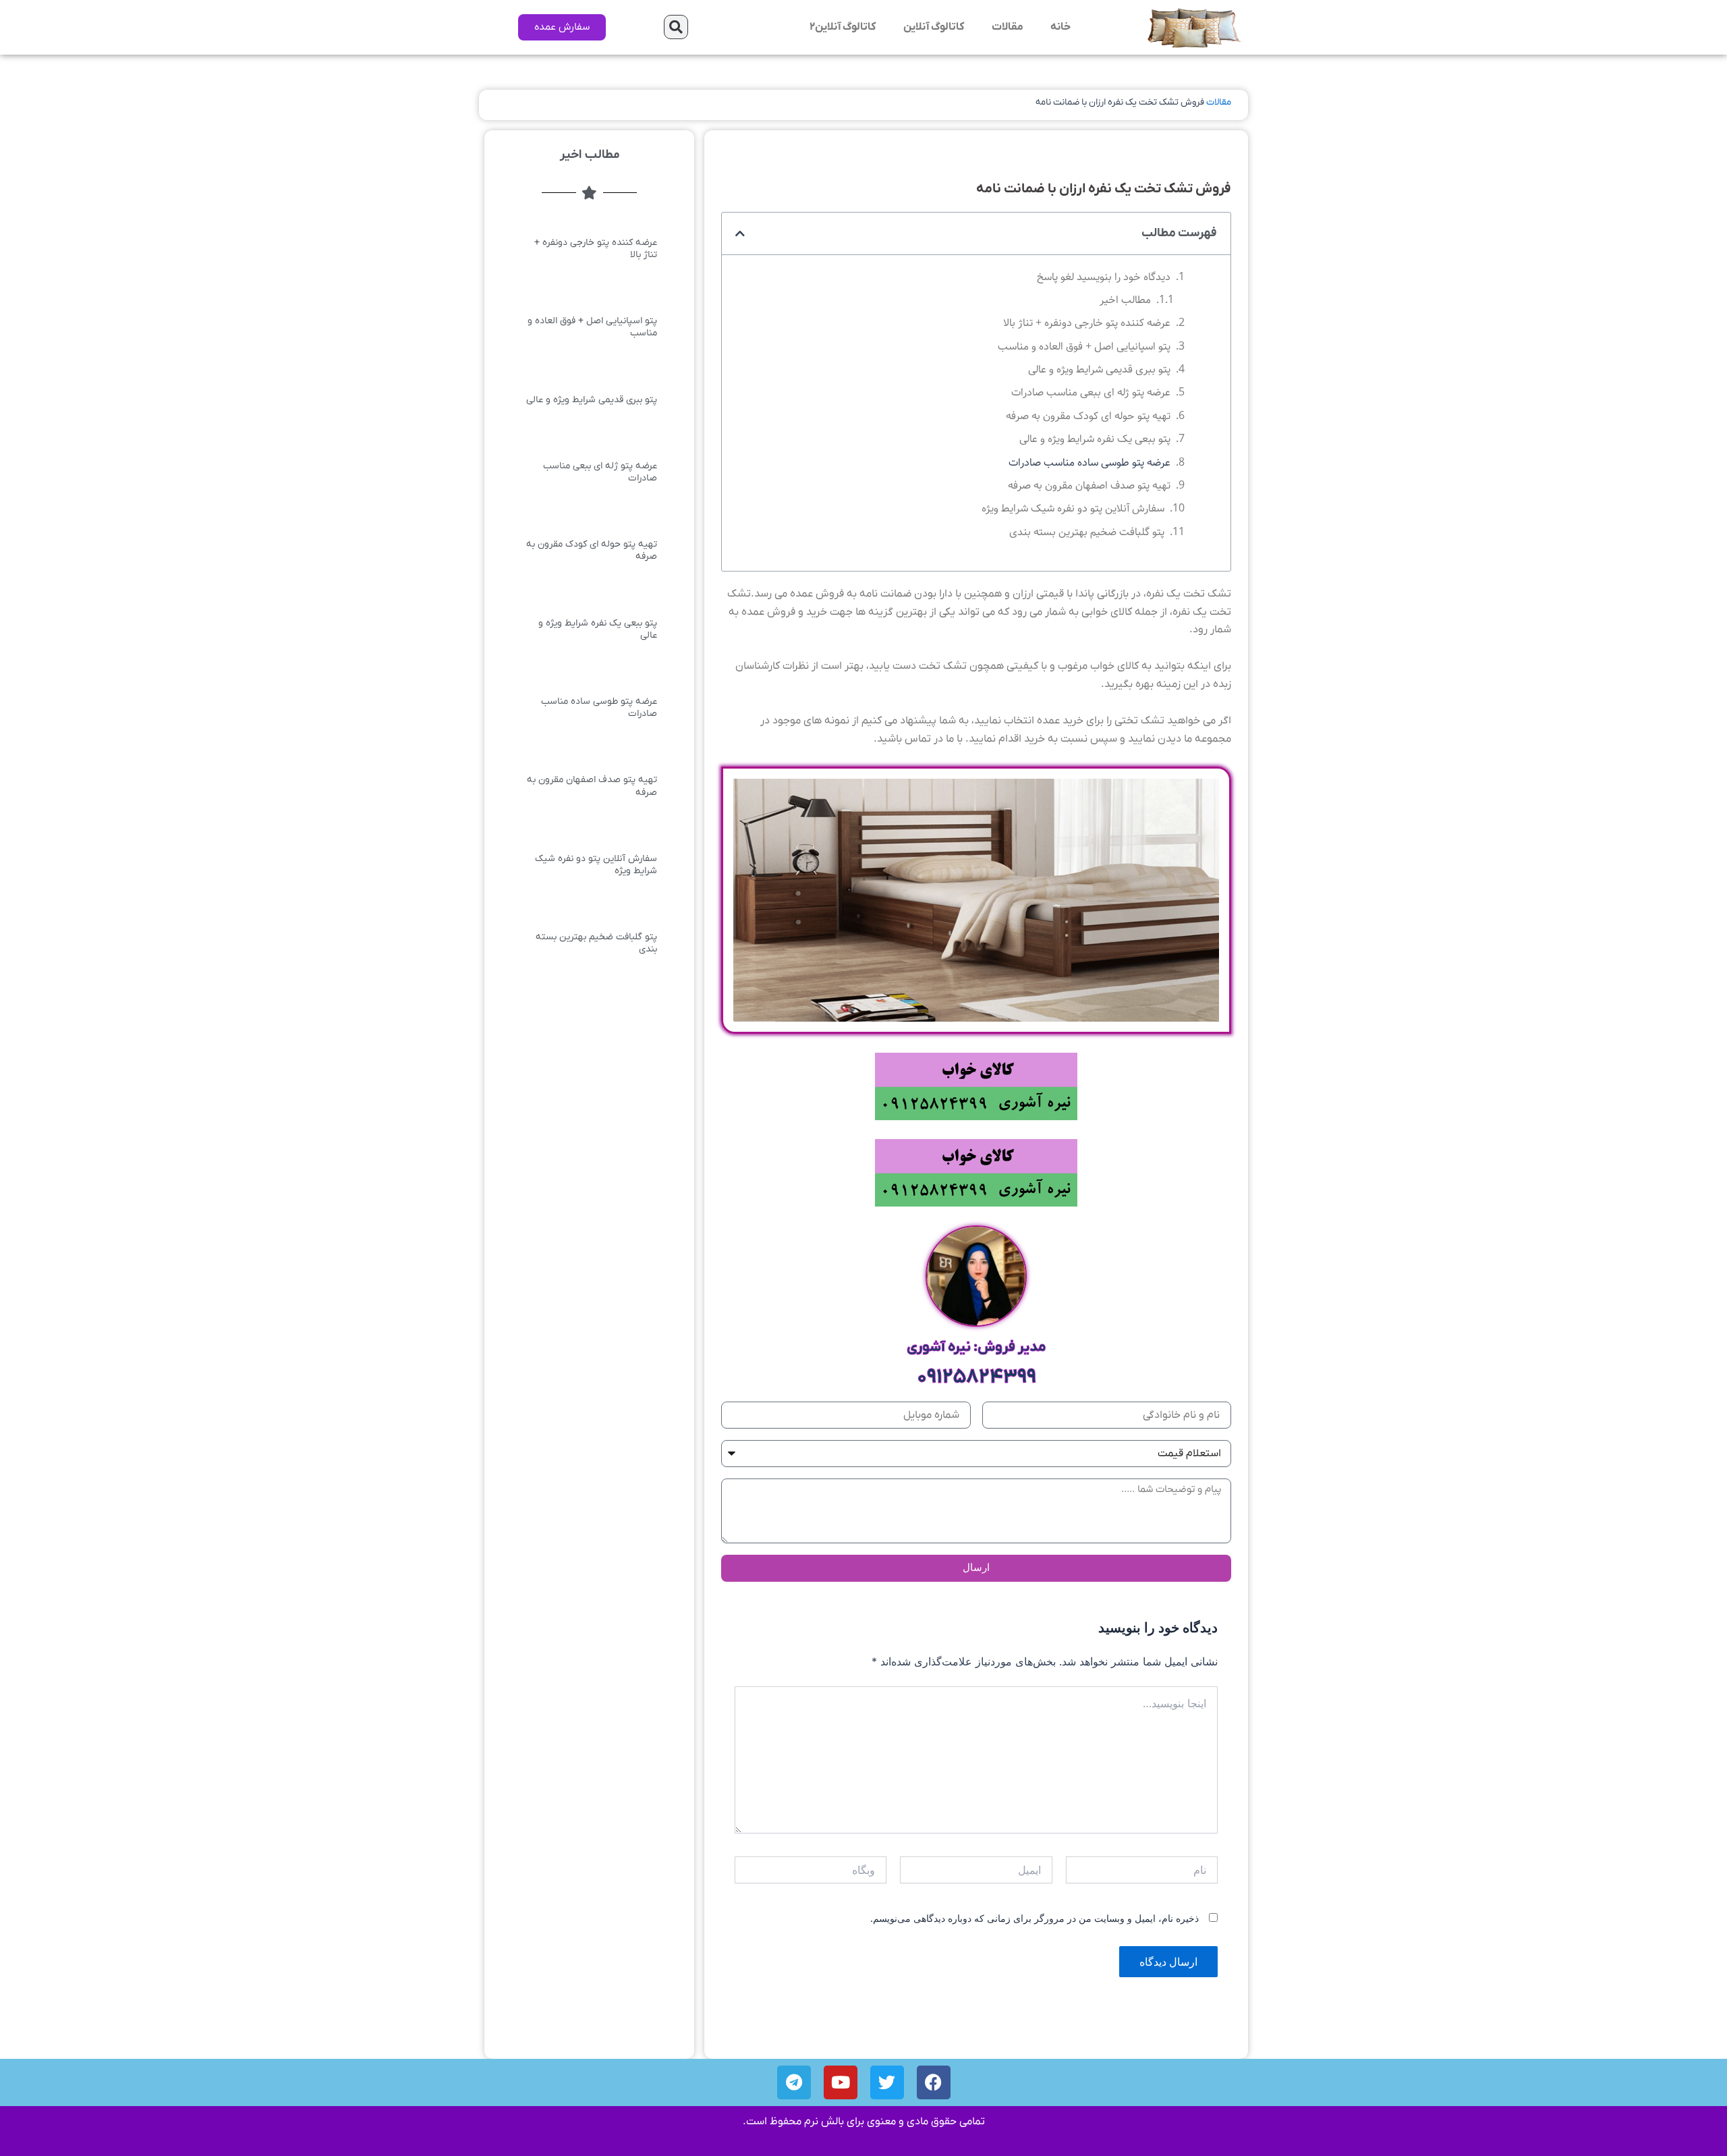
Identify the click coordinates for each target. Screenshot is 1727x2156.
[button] (676, 27)
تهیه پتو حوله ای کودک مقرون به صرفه (1088, 416)
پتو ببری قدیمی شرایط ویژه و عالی (1099, 369)
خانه (1060, 27)
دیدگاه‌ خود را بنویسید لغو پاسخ (1104, 277)
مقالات (1008, 27)
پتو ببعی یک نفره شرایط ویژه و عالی (1095, 439)
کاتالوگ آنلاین (934, 27)
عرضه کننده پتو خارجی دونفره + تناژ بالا (1087, 323)
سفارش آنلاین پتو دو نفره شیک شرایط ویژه (1073, 508)
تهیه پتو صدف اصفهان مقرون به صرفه (1089, 486)
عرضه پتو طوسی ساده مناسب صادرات (1089, 463)
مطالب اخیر (1125, 300)
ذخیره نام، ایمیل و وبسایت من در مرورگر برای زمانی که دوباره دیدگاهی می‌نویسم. (1035, 1918)
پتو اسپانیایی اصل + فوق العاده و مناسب (1084, 347)
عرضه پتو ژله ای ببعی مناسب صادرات (1091, 392)
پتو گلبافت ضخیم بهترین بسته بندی (1087, 532)
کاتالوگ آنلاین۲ (843, 27)
